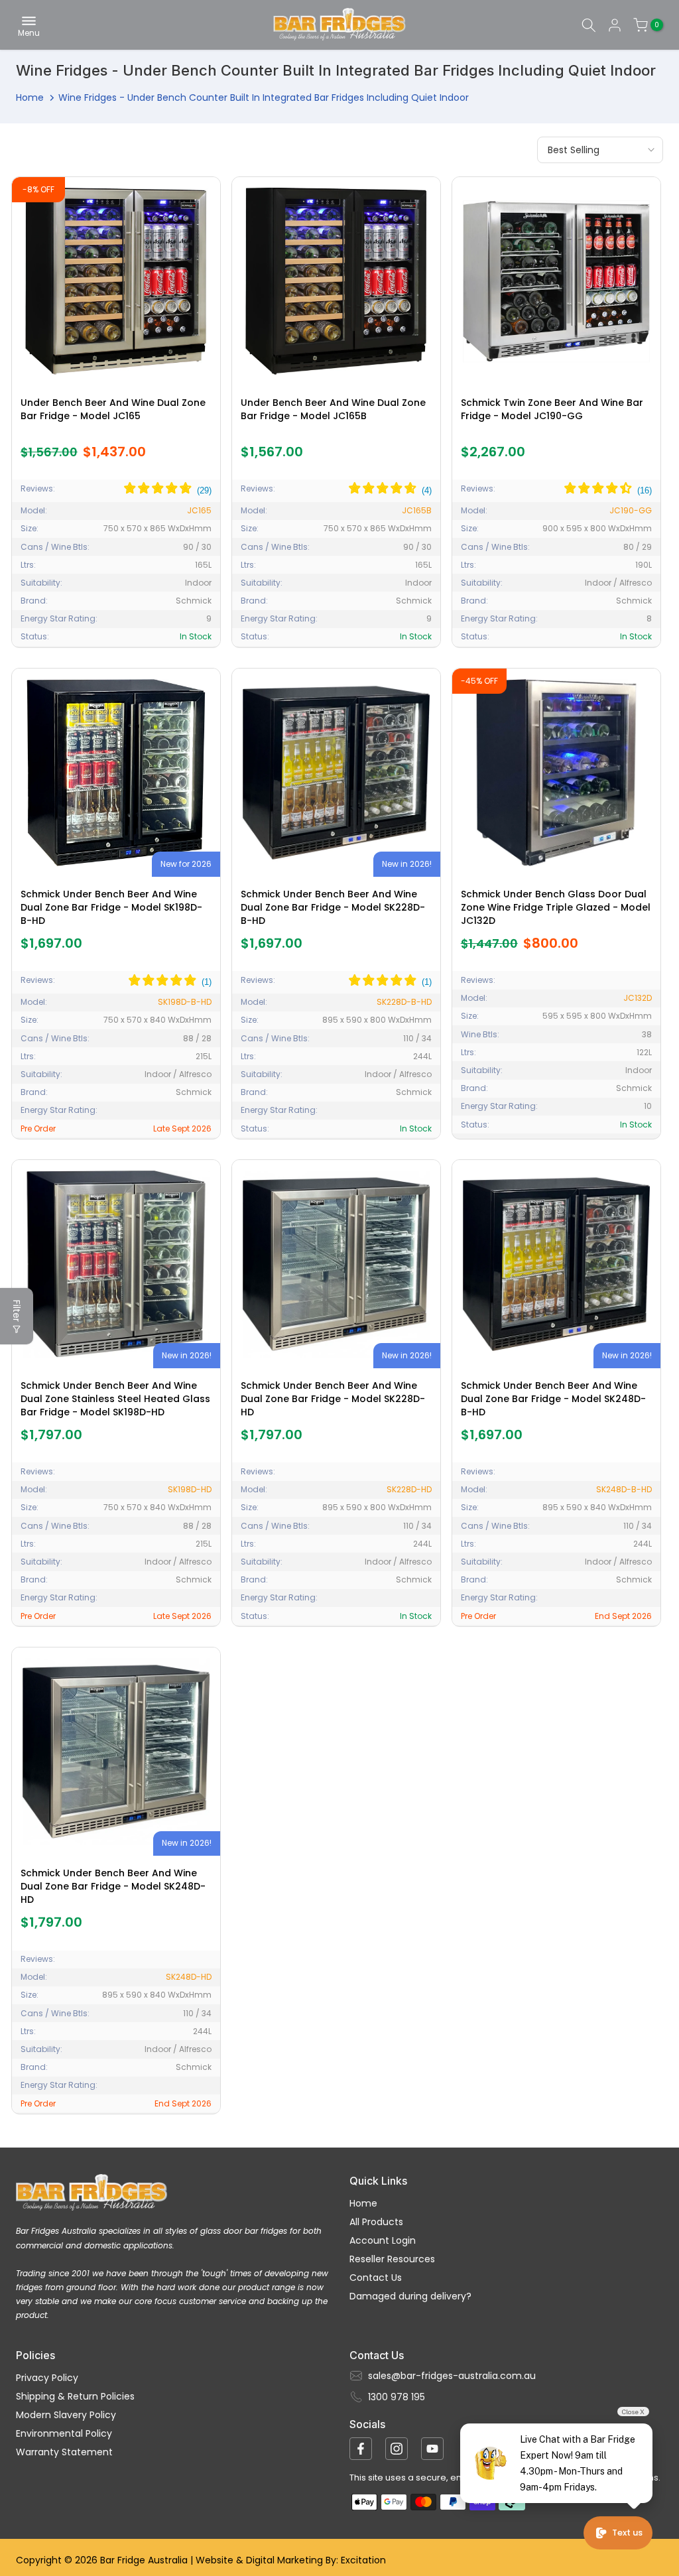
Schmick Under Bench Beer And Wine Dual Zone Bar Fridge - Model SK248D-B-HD (553, 1399)
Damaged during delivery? (410, 2296)
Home (30, 97)
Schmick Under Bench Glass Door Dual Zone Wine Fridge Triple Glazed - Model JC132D (556, 907)
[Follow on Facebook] (361, 2449)
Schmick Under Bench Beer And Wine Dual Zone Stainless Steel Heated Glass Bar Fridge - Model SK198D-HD (115, 1399)
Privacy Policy (47, 2378)
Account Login (383, 2240)
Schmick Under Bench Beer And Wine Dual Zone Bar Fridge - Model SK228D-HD (333, 1399)
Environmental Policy (64, 2433)
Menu (29, 32)
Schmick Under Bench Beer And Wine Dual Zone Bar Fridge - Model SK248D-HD (113, 1886)
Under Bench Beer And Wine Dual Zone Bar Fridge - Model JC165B (333, 409)
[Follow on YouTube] (432, 2449)
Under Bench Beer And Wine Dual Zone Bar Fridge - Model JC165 (113, 409)
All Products (376, 2222)
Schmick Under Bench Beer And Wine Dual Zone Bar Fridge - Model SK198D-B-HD (111, 907)
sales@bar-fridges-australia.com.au (452, 2376)
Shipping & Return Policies (75, 2396)
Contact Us (376, 2278)
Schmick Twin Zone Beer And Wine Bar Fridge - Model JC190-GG (552, 409)
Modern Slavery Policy (66, 2415)
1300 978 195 (397, 2397)
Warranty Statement (64, 2452)
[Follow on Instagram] (397, 2449)
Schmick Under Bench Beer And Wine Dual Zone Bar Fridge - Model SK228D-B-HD (333, 907)
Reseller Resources (392, 2259)
